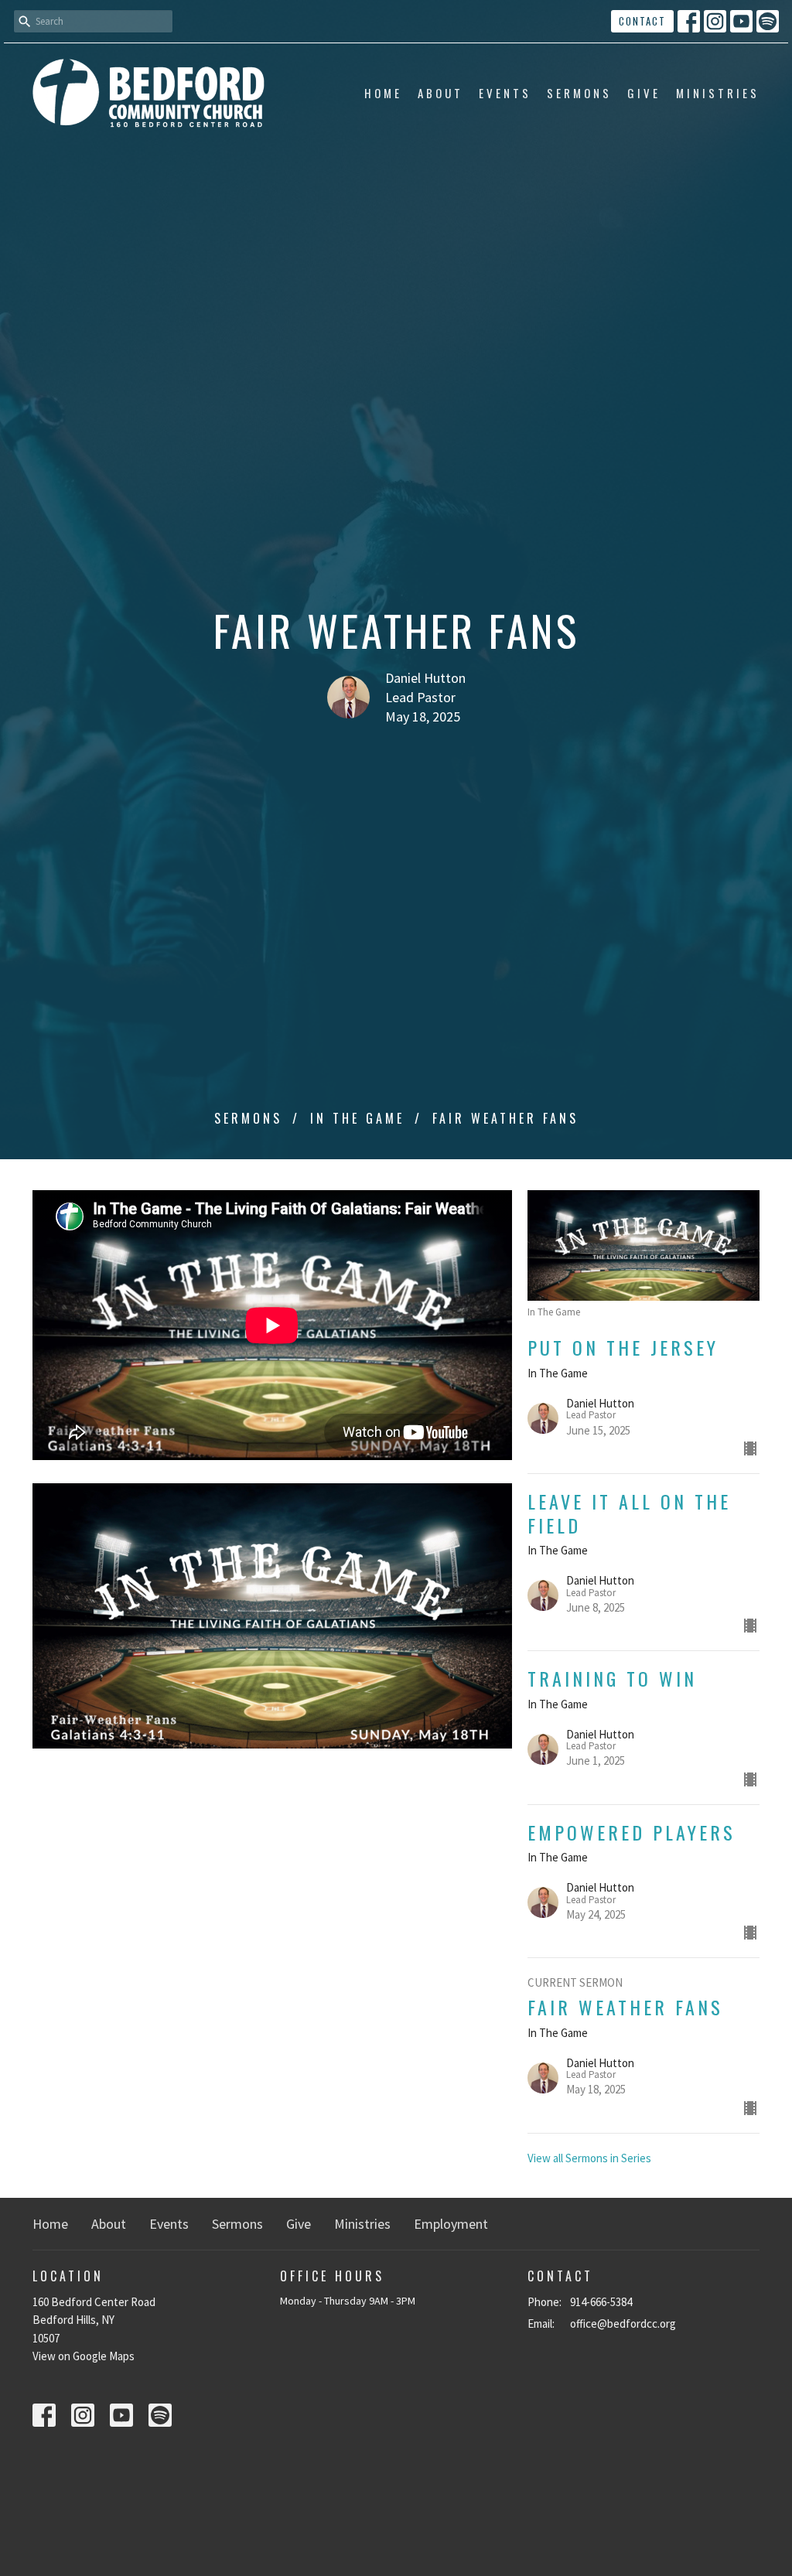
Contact (642, 21)
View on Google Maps (84, 2356)
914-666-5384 (601, 2302)
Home (383, 93)
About (440, 93)
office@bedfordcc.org (623, 2324)
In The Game (357, 1118)
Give (644, 93)
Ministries (718, 93)
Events (505, 93)
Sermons (579, 93)
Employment (451, 2224)
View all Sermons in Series (589, 2158)
